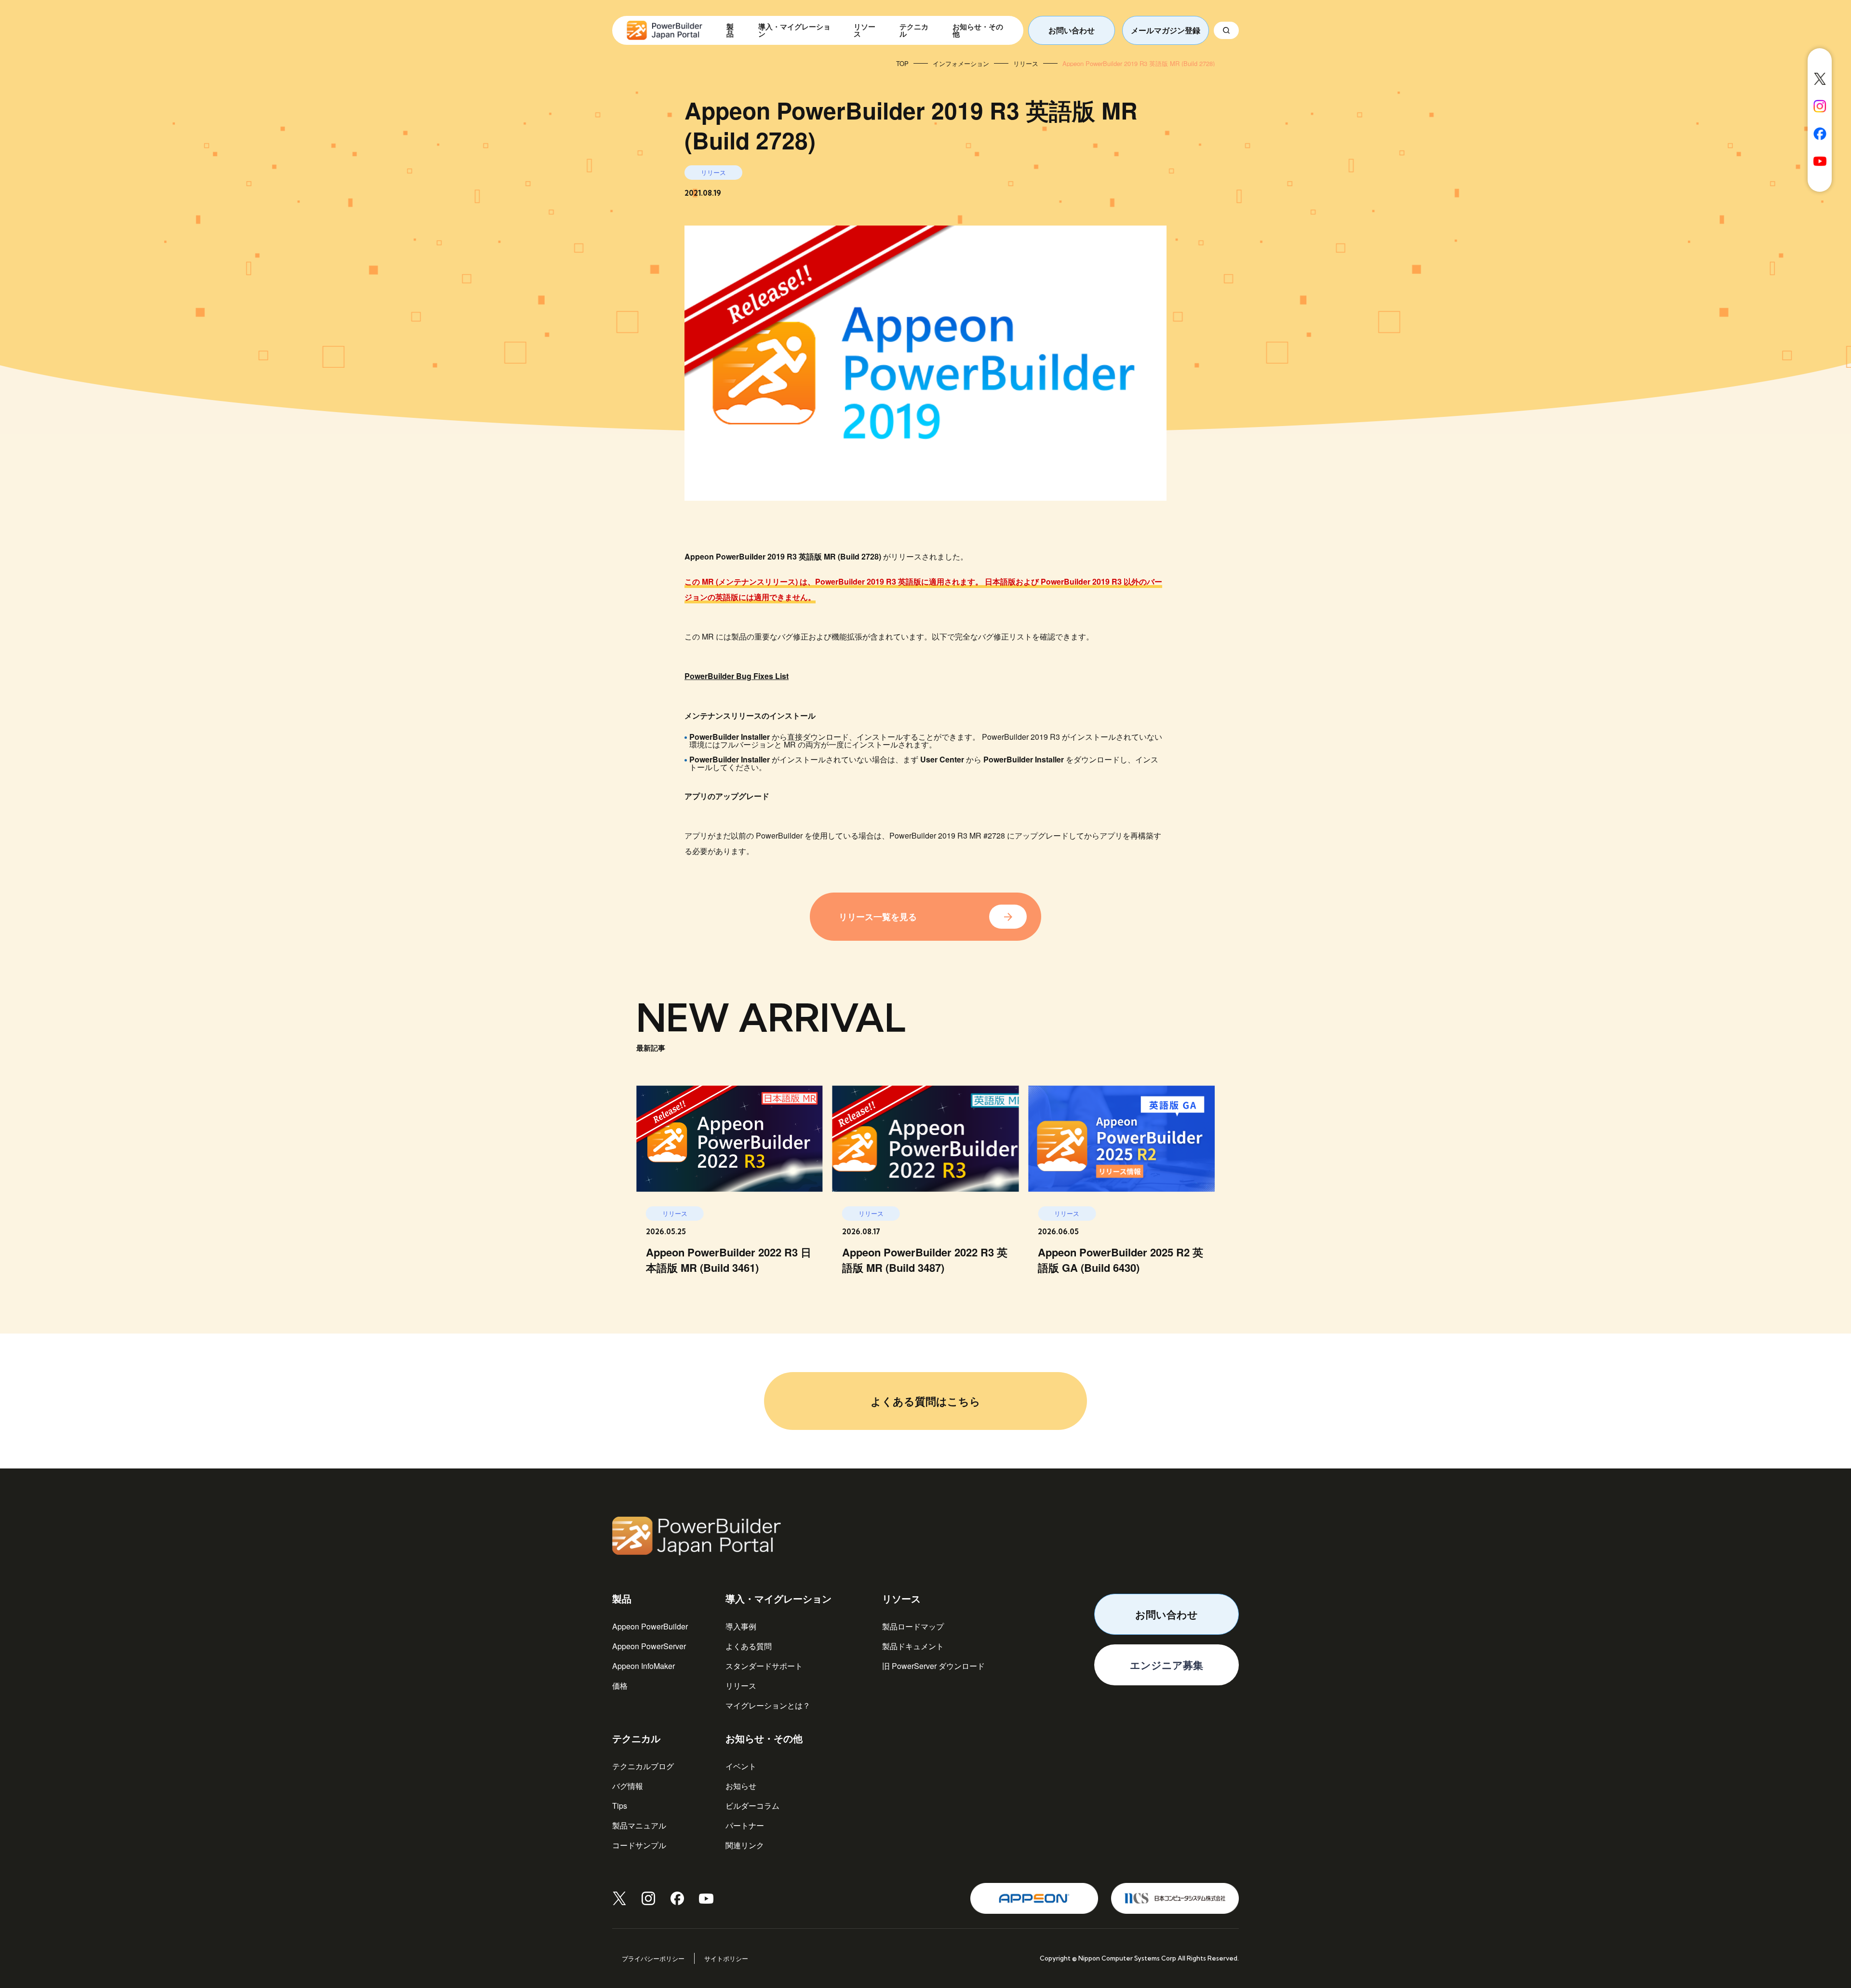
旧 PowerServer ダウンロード (933, 1666)
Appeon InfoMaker (644, 1666)
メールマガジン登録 (1166, 30)
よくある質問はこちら (925, 1401)
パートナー (745, 1825)
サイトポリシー (726, 1958)
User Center (942, 759)
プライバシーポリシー (653, 1958)
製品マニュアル (639, 1825)
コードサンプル (639, 1845)
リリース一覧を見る (878, 917)
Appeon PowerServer (649, 1646)
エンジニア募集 (1167, 1665)
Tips (620, 1806)
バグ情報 (628, 1786)
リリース (741, 1686)
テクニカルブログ (643, 1766)
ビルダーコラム (752, 1806)
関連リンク (745, 1845)
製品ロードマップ (913, 1626)
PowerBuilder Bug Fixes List (737, 676)
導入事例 (741, 1626)
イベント (741, 1766)
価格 (620, 1686)
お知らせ (741, 1786)
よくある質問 (749, 1646)
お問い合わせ (1072, 30)
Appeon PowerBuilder (650, 1626)
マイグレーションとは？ (768, 1705)
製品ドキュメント (913, 1646)
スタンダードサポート (764, 1666)
